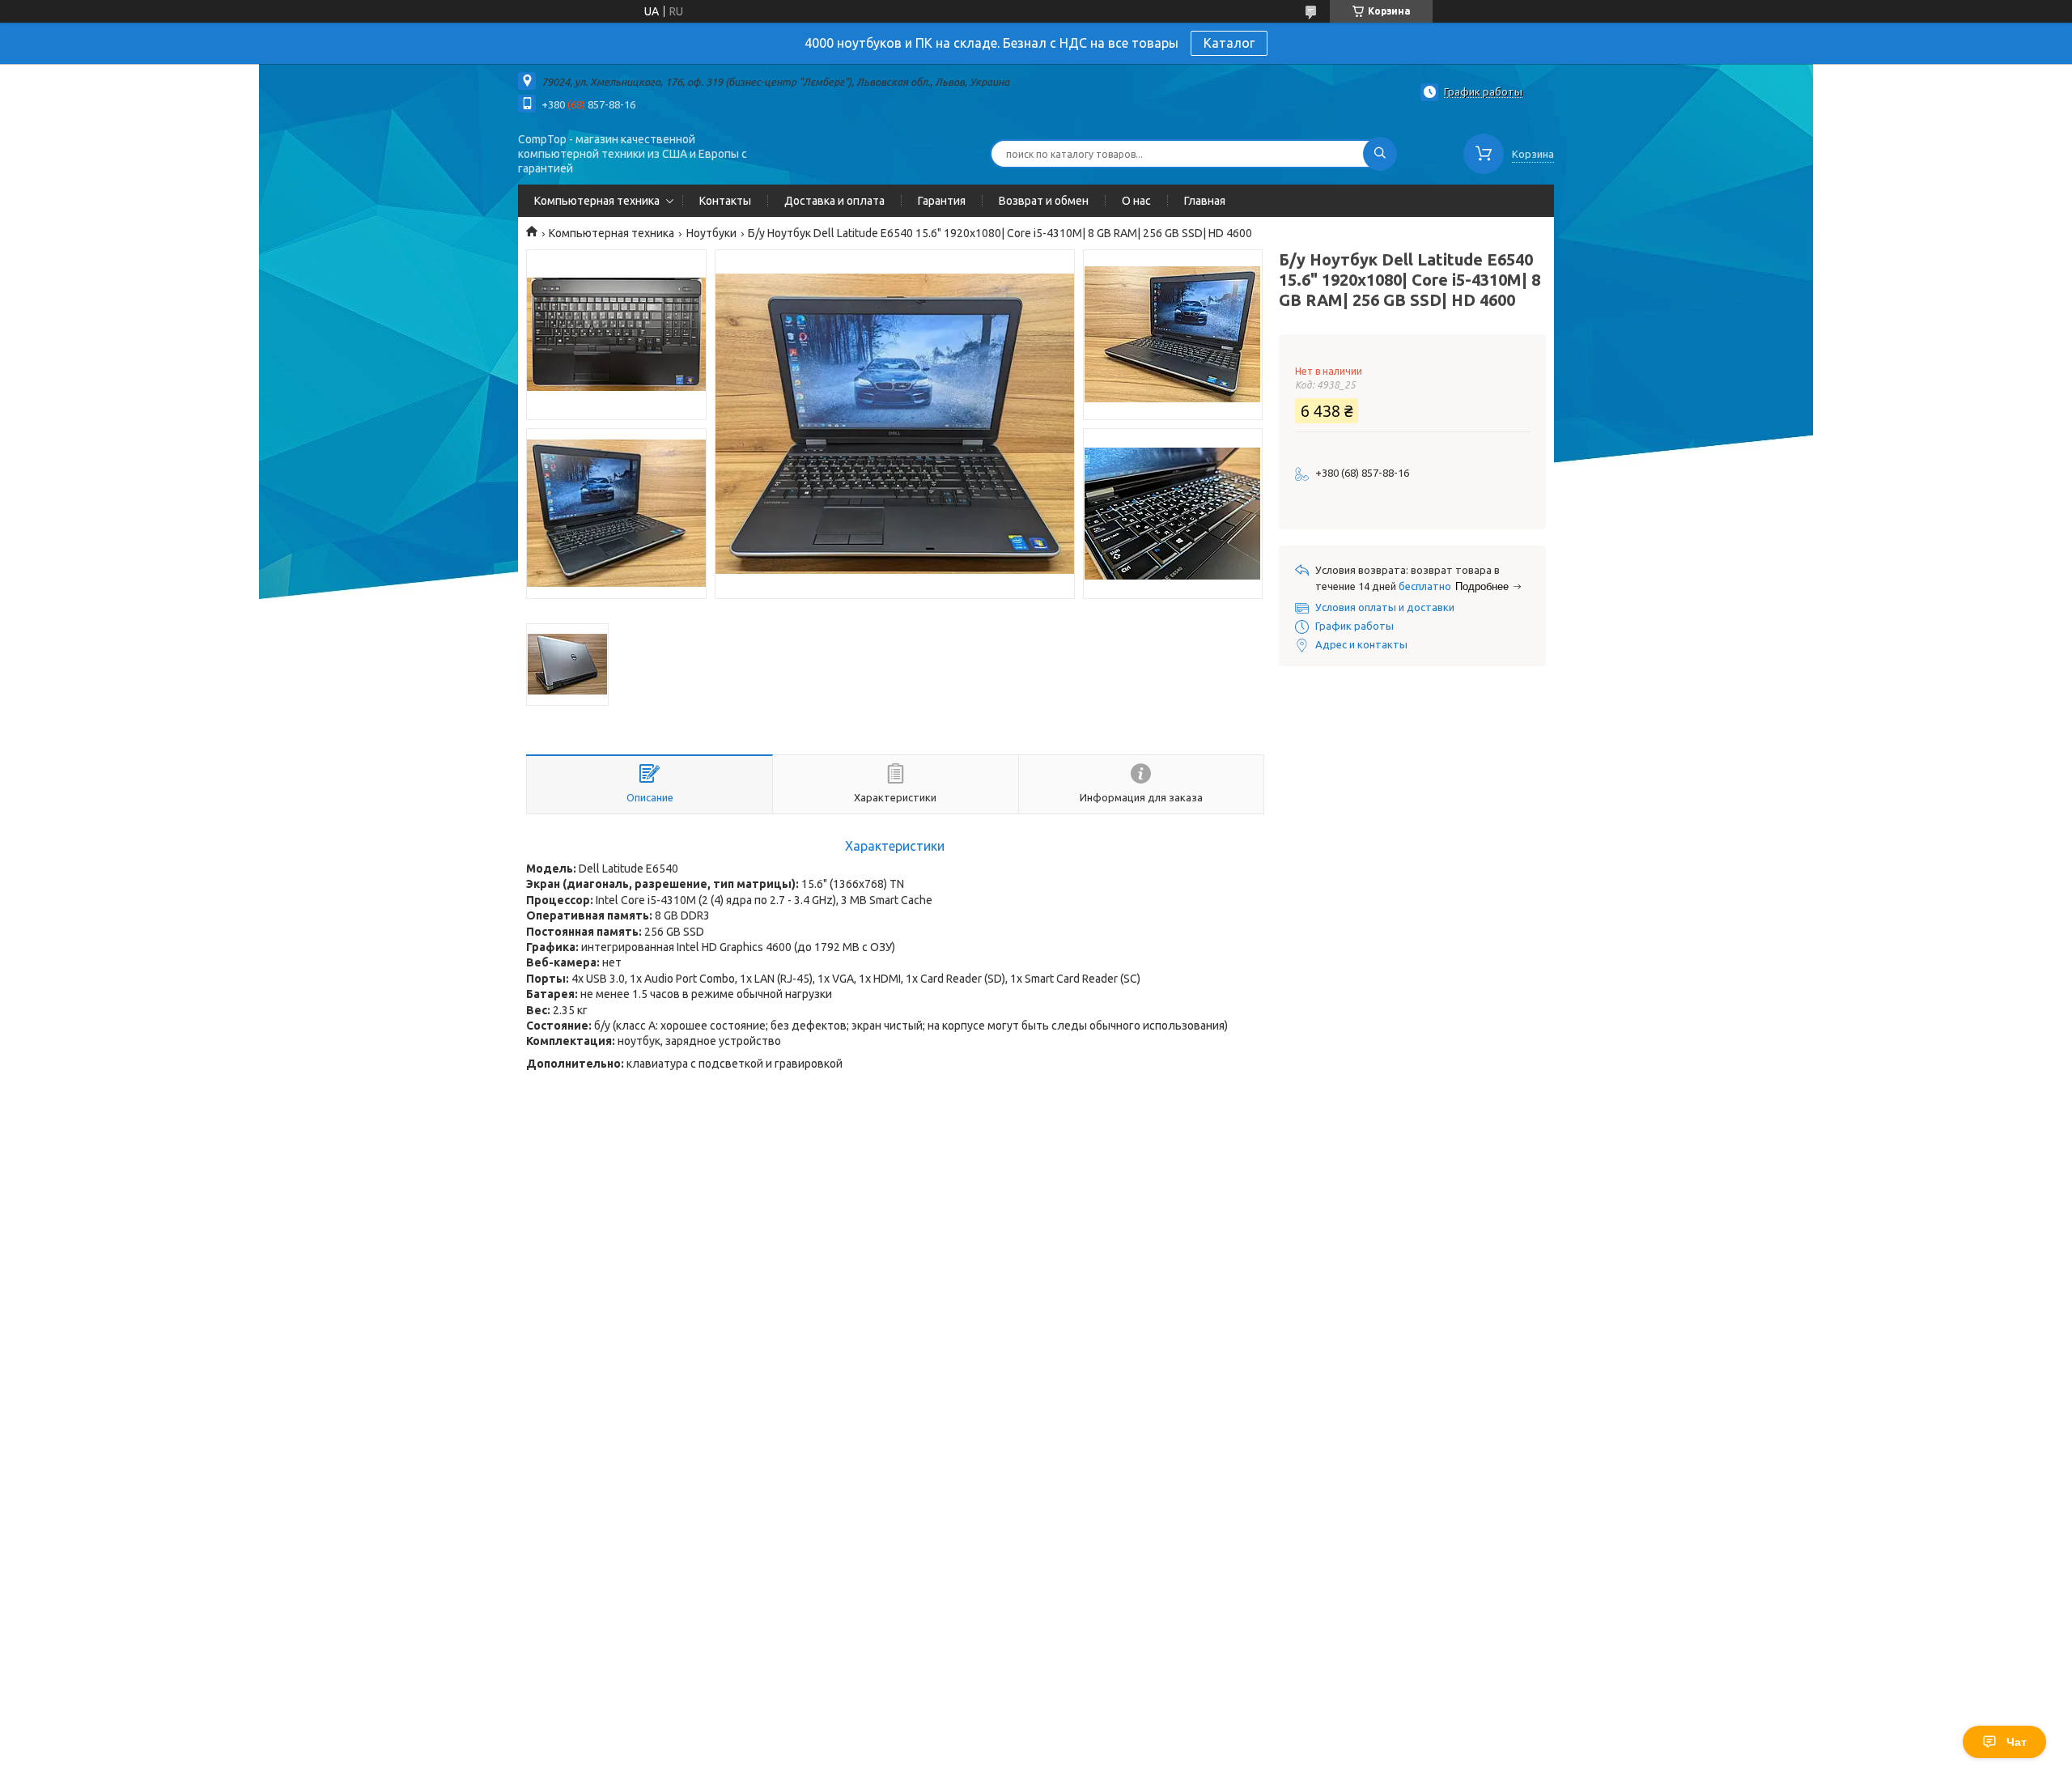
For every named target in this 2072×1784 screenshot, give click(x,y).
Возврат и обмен (1044, 201)
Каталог (1229, 43)
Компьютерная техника (597, 201)
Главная (1205, 201)
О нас (1136, 201)
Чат (2017, 1742)
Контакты (725, 201)
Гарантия (942, 201)
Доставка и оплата (834, 201)
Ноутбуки (711, 233)
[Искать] (1380, 154)
